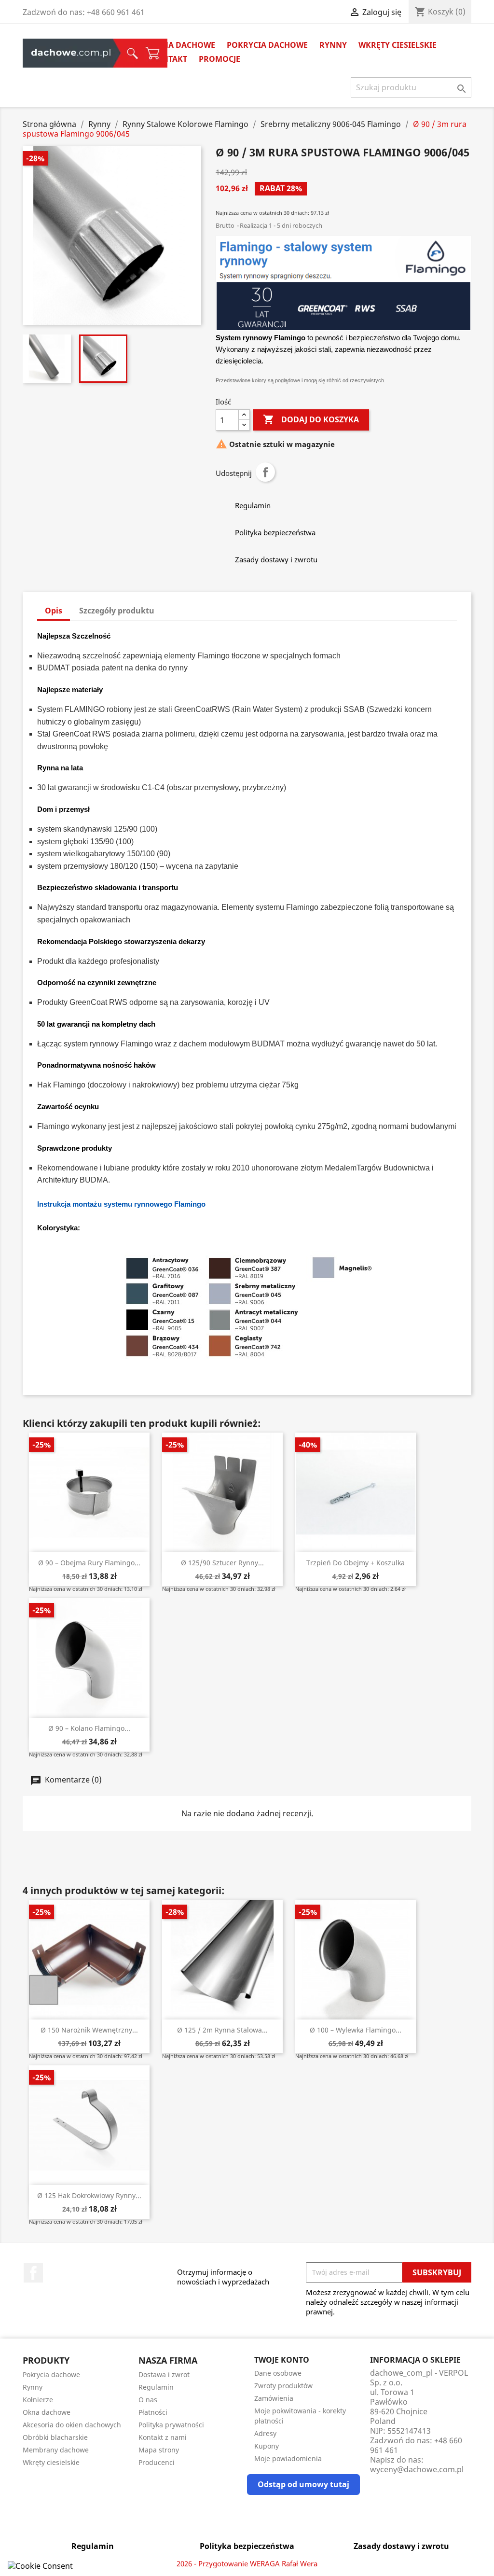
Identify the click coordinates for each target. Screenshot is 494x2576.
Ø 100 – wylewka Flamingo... (356, 2030)
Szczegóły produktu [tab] (117, 611)
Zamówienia (274, 2398)
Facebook (33, 2273)
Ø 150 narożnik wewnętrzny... (89, 2030)
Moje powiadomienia (288, 2458)
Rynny (333, 45)
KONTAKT (169, 59)
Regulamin (156, 2387)
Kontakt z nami (163, 2437)
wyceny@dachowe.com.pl (417, 2469)
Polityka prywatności (171, 2425)
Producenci (157, 2462)
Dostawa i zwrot (164, 2374)
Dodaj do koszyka (311, 419)
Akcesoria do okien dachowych (72, 2425)
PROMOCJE (220, 59)
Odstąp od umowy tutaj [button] (303, 2484)
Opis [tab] (54, 611)
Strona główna (57, 53)
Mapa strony (159, 2450)
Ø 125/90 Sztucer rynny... (222, 1563)
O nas (148, 2400)
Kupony (267, 2446)
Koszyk (115, 53)
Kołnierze (38, 2400)
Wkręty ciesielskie (398, 45)
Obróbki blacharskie (55, 2437)
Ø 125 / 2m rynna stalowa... (222, 2030)
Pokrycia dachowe (267, 45)
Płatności (153, 2412)
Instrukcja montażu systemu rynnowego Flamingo (121, 1204)
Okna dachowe (183, 45)
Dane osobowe (278, 2373)
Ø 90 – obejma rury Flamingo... (89, 1563)
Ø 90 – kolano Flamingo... (89, 1728)
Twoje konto (282, 2360)
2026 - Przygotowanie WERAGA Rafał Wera (247, 2563)
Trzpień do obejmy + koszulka (356, 1563)
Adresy (265, 2433)
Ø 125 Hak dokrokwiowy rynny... (89, 2195)
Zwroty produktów (283, 2386)
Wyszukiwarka (99, 53)
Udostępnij (265, 472)
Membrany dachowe (56, 2450)
